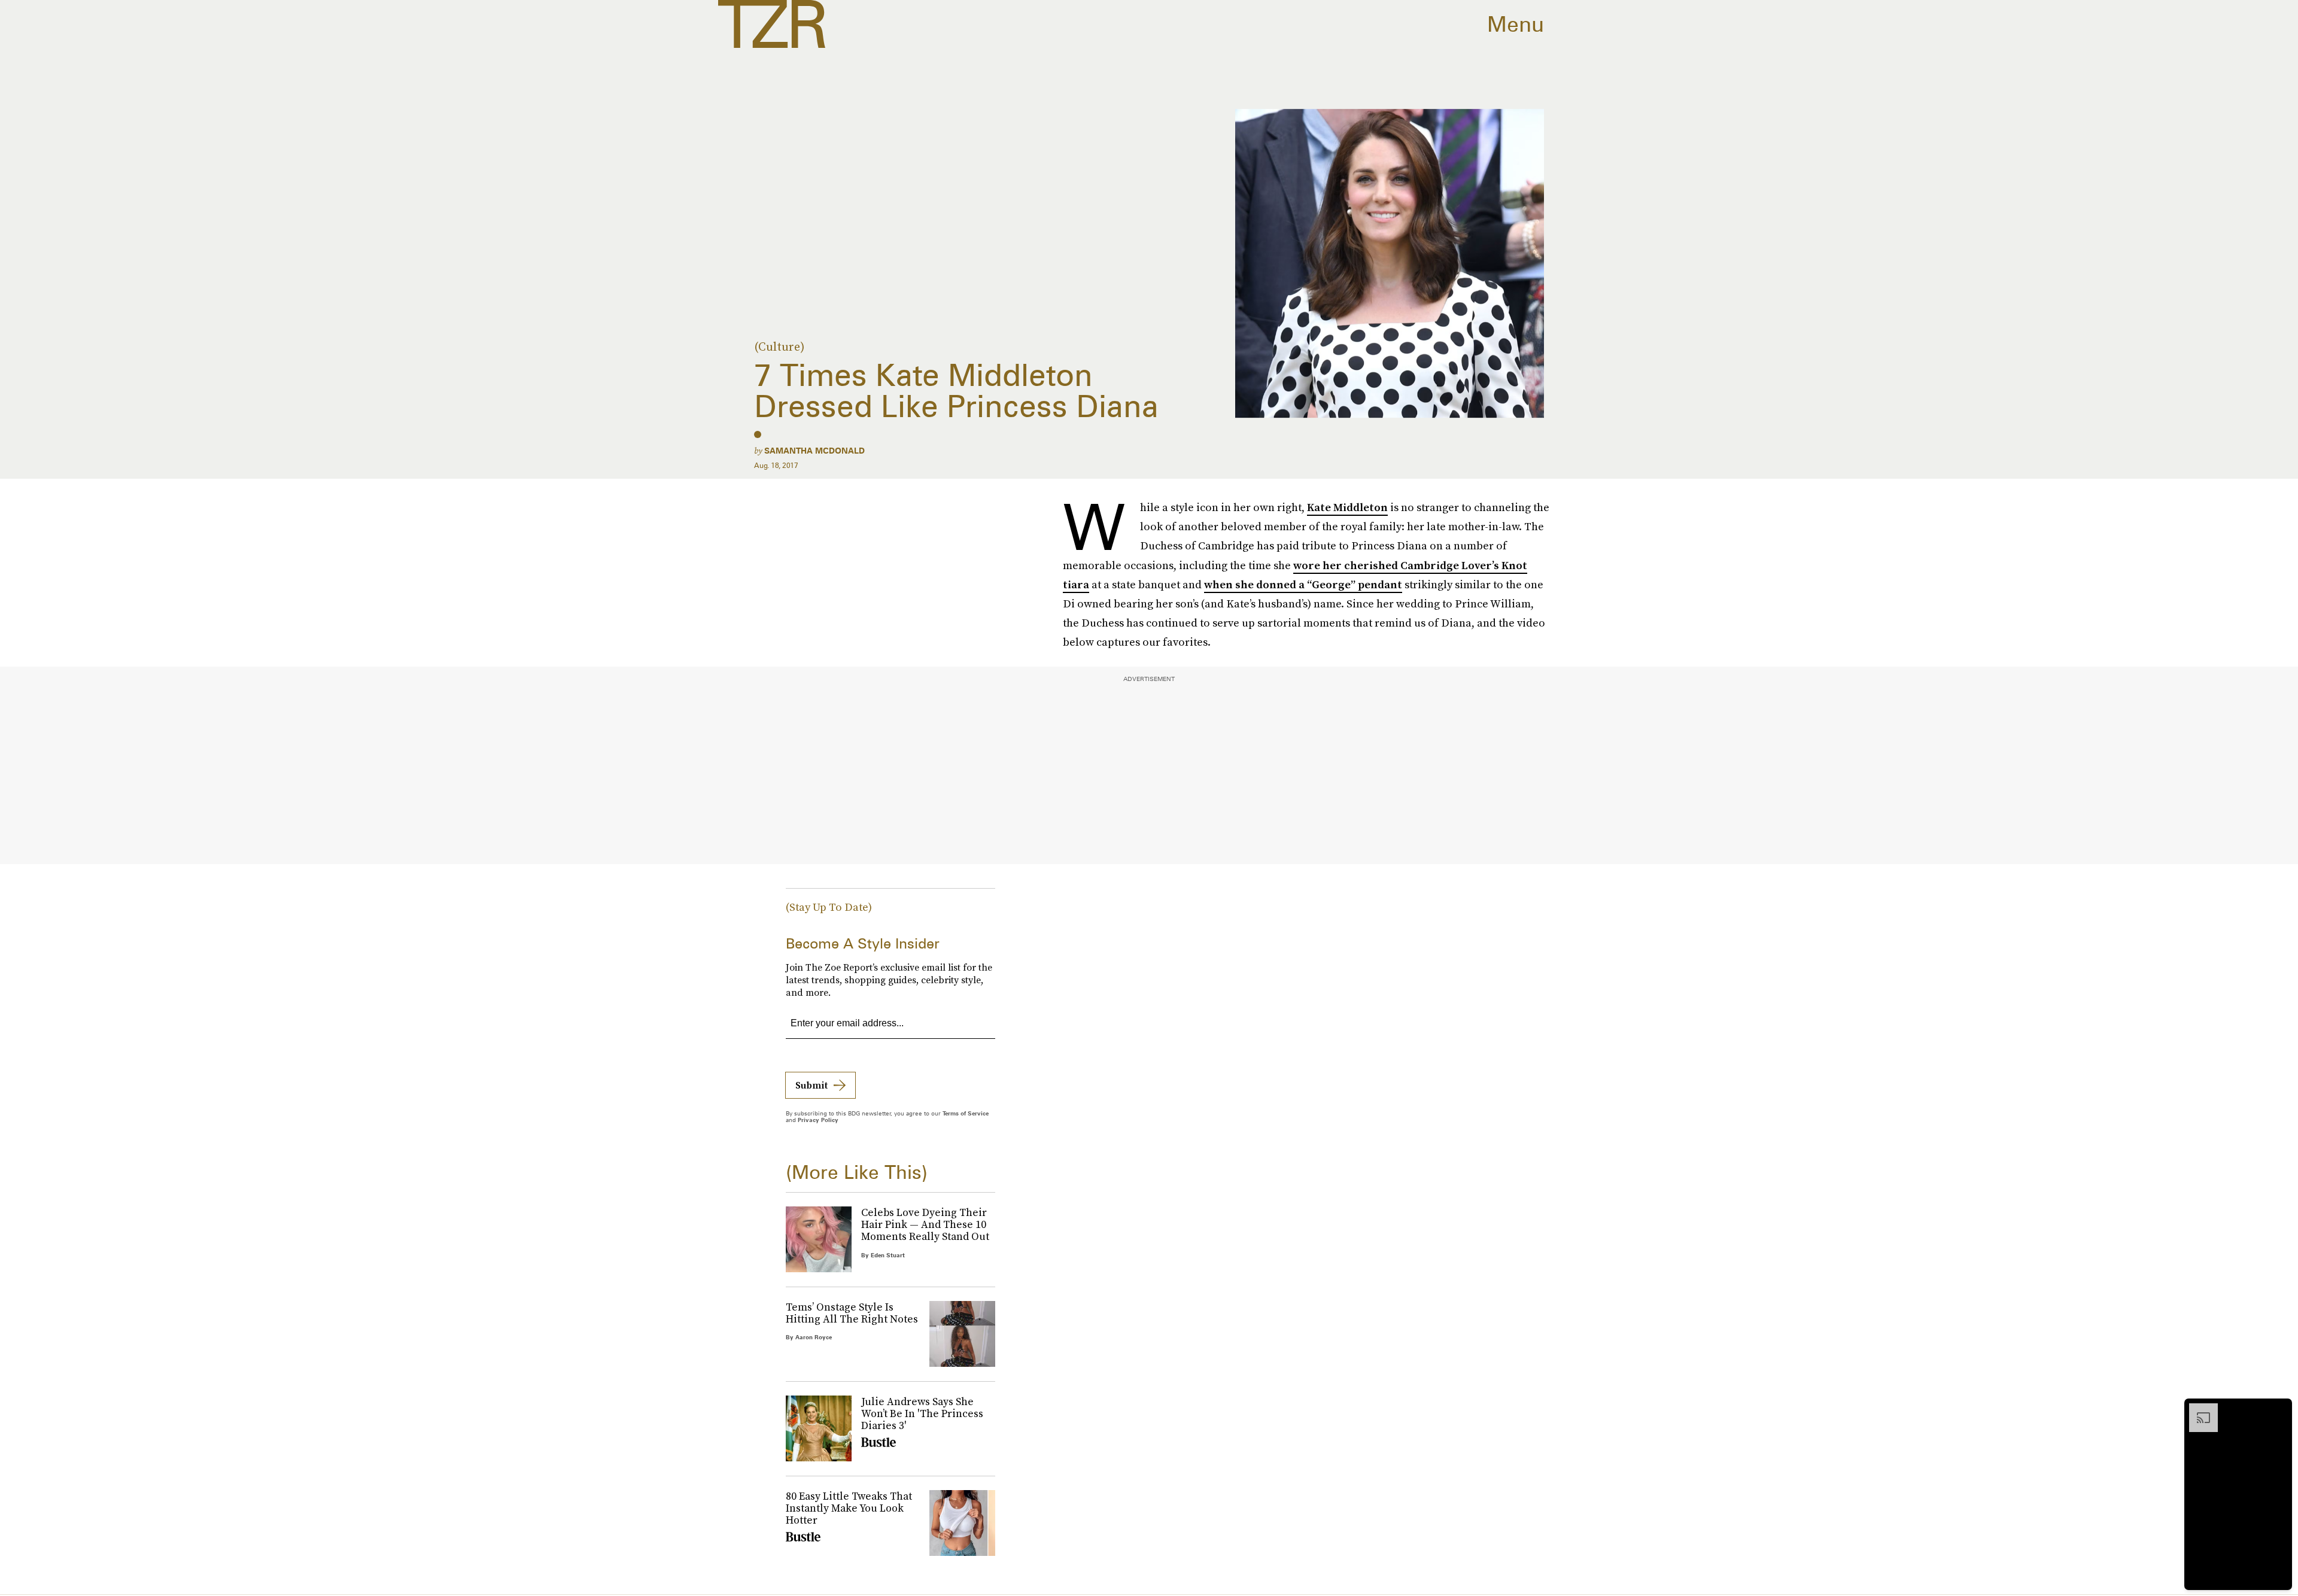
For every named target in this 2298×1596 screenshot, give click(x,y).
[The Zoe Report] (772, 24)
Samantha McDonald (814, 451)
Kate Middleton (1347, 507)
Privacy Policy (818, 1120)
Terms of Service (966, 1113)
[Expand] (2197, 1409)
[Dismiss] (2279, 1409)
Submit (811, 1085)
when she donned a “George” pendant (1303, 584)
